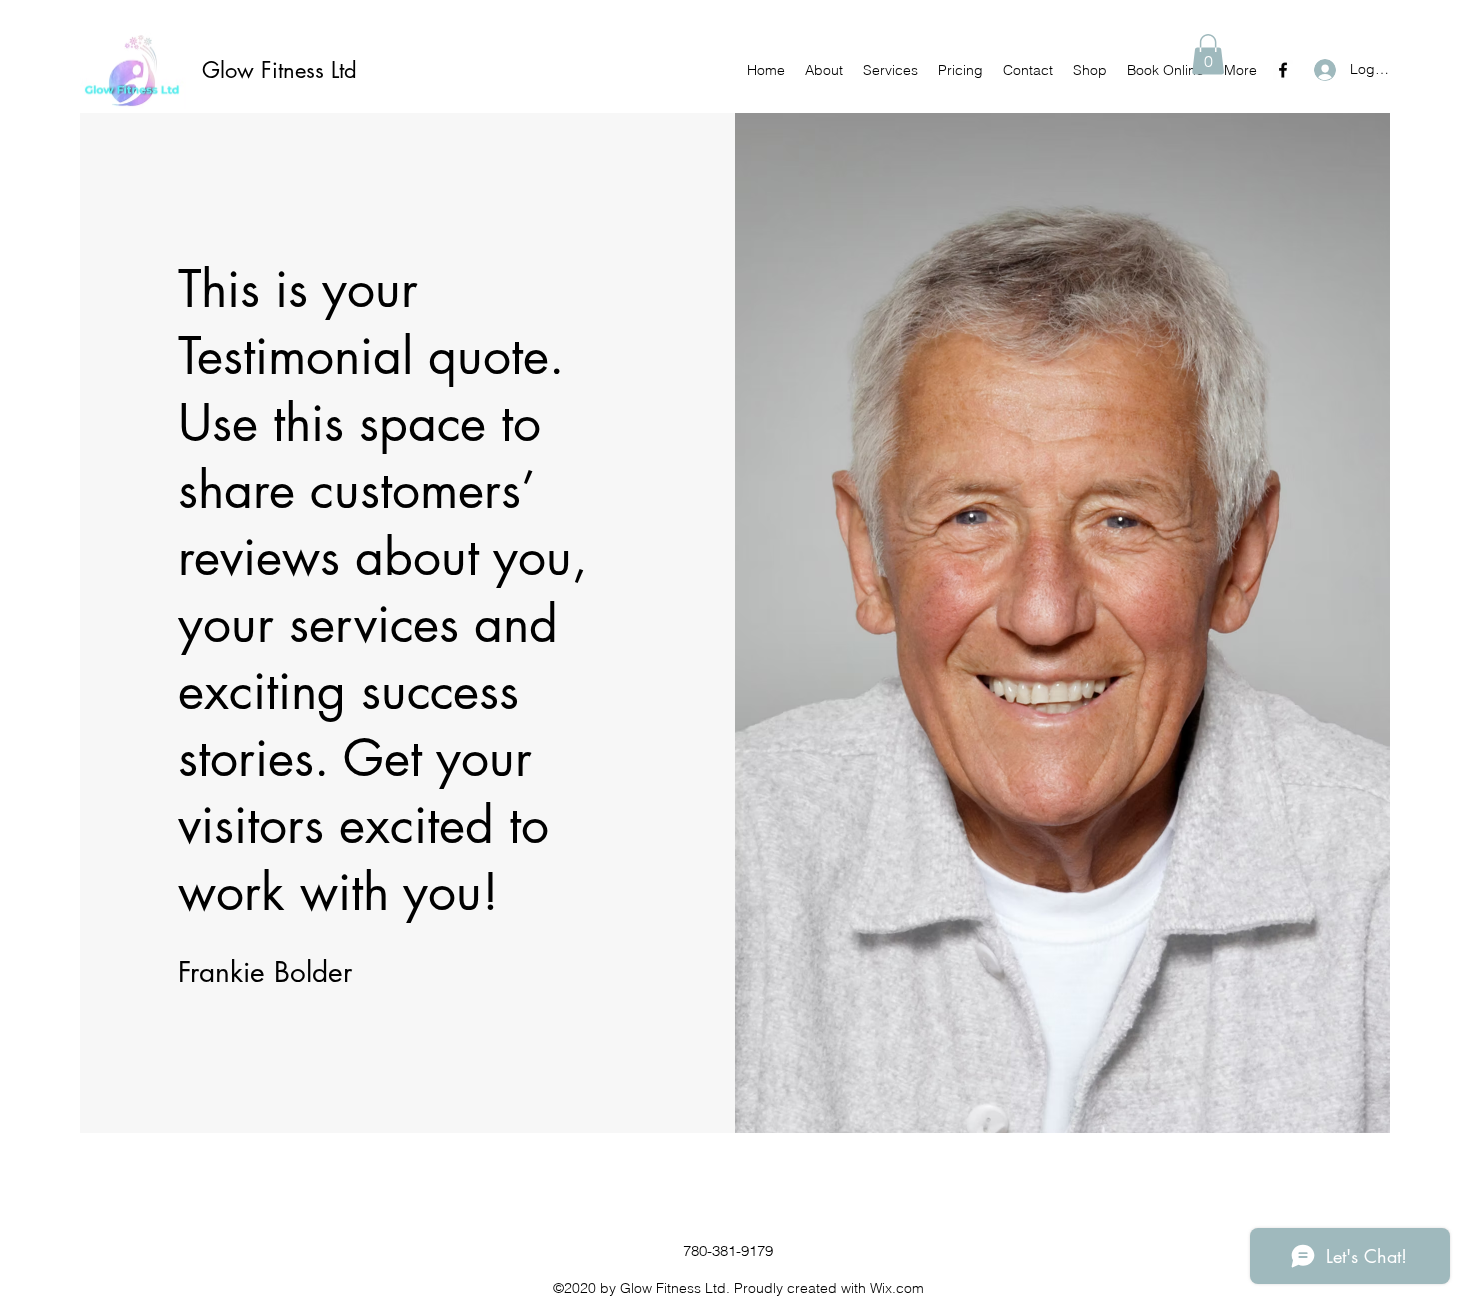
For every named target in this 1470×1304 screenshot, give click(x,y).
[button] (1208, 54)
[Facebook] (1283, 70)
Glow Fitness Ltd (279, 70)
